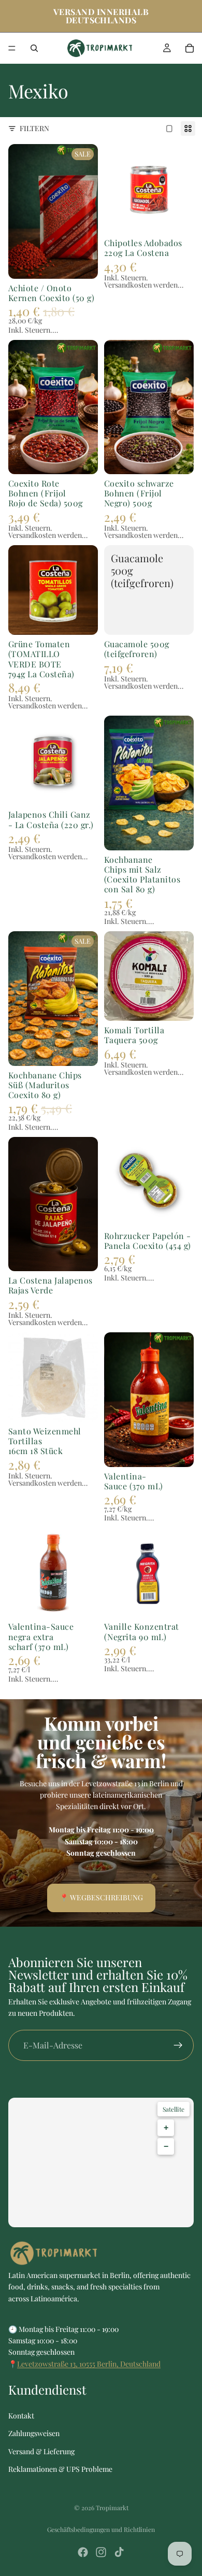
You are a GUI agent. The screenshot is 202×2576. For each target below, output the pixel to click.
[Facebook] (83, 2552)
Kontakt (21, 2416)
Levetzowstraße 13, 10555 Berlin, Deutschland (89, 2364)
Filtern (34, 128)
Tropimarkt (112, 2508)
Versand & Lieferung (41, 2451)
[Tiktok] (119, 2552)
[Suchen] (34, 48)
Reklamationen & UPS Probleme (60, 2469)
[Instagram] (101, 2552)
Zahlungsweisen (34, 2433)
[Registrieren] (178, 2045)
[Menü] (12, 48)
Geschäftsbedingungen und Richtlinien (101, 2529)
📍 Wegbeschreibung (101, 1897)
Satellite (174, 2109)
